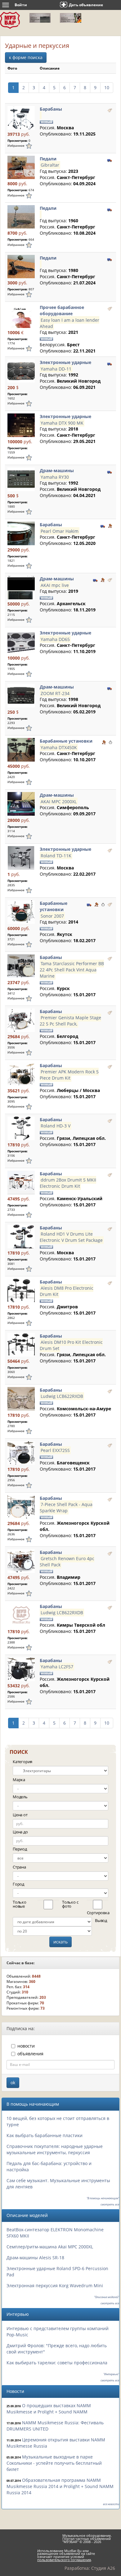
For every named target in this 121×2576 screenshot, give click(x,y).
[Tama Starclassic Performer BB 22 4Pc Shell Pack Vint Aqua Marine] (21, 966)
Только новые (20, 1904)
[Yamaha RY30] (21, 479)
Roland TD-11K (56, 855)
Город (18, 1884)
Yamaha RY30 (55, 477)
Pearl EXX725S (55, 1450)
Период (20, 1849)
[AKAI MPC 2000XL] (21, 804)
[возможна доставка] (110, 159)
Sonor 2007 (52, 916)
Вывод (101, 1920)
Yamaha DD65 (55, 639)
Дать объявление (86, 5)
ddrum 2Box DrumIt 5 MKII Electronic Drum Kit (68, 1183)
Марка (19, 1780)
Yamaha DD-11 (56, 369)
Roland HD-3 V (56, 1126)
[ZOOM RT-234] (21, 696)
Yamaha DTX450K (59, 747)
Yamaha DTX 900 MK (62, 423)
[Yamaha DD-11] (21, 371)
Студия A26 (103, 2568)
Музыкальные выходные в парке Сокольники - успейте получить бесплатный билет (54, 2463)
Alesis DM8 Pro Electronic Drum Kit (67, 1291)
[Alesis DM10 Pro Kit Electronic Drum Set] (21, 1345)
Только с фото (70, 1904)
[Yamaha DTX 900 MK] (21, 425)
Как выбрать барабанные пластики (45, 2135)
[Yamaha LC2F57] (21, 1669)
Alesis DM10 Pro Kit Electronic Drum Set (71, 1345)
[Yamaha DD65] (21, 641)
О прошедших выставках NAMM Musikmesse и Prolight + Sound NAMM (49, 2409)
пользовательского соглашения (64, 2560)
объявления (30, 2054)
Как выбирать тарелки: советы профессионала (57, 2363)
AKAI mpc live (55, 585)
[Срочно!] (110, 742)
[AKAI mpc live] (21, 587)
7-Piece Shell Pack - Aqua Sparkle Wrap (66, 1507)
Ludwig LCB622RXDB (62, 1396)
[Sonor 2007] (21, 912)
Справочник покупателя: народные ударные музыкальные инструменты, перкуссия (55, 2149)
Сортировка (94, 1913)
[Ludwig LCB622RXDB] (21, 1399)
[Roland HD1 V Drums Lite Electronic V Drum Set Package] (21, 1236)
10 (107, 88)
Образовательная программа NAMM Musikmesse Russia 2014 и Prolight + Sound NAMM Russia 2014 (60, 2486)
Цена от (20, 1815)
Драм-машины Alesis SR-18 (35, 2258)
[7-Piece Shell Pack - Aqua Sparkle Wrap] (21, 1507)
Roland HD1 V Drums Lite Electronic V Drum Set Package (71, 1237)
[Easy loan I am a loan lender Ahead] (21, 316)
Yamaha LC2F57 (57, 1667)
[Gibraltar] (21, 167)
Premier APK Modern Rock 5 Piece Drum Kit (69, 1075)
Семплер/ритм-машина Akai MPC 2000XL (50, 2247)
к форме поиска (26, 57)
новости (26, 2046)
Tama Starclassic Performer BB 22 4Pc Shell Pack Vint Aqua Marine (72, 970)
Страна (19, 1867)
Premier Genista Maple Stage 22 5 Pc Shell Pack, (70, 1021)
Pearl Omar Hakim (60, 531)
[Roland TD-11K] (21, 858)
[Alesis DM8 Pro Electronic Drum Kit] (21, 1290)
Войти (21, 5)
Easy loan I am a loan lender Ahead (69, 323)
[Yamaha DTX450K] (21, 750)
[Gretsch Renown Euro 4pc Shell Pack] (21, 1561)
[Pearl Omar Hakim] (21, 533)
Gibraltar (50, 165)
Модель (20, 1797)
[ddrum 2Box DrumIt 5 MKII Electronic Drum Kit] (21, 1182)
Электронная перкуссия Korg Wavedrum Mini (55, 2286)
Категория (22, 1762)
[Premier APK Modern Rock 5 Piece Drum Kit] (21, 1074)
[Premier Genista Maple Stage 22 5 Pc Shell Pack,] (21, 1020)
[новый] (110, 110)
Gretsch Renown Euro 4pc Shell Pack (67, 1562)
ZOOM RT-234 (55, 693)
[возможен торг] (110, 525)
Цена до (20, 1832)
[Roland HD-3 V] (21, 1128)
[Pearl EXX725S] (21, 1453)
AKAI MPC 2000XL (59, 801)
